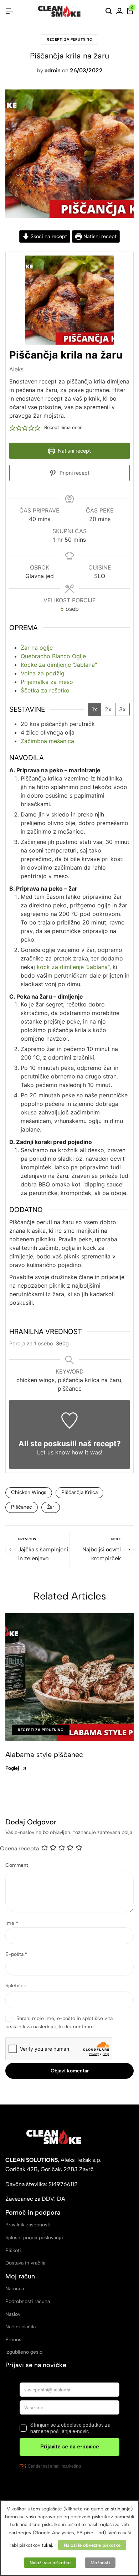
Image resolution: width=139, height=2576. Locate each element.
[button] (12, 428)
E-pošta (16, 1954)
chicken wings (29, 1492)
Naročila (15, 2289)
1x (94, 709)
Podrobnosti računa (28, 2301)
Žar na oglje (37, 648)
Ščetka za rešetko (45, 690)
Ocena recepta (19, 1848)
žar (51, 1507)
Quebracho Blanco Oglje (53, 656)
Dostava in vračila (25, 2263)
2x (108, 709)
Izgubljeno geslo (24, 2352)
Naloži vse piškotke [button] (50, 2563)
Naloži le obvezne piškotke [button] (92, 2545)
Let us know (53, 1452)
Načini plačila (20, 2327)
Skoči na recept (48, 236)
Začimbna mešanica (47, 741)
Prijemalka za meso (47, 682)
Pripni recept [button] (74, 473)
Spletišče (16, 1986)
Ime (12, 1923)
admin (53, 70)
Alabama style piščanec (44, 1755)
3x (122, 709)
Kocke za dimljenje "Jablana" (59, 665)
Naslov (13, 2314)
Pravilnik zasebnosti (28, 2225)
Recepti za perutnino (69, 39)
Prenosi (14, 2340)
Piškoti (13, 2250)
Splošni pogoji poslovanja (34, 2238)
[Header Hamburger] (9, 11)
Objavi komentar (70, 2071)
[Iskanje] (109, 11)
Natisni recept (99, 236)
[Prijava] (119, 11)
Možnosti (100, 2563)
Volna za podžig (43, 673)
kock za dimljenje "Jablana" (73, 967)
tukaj (47, 2545)
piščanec (22, 1507)
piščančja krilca (79, 1492)
